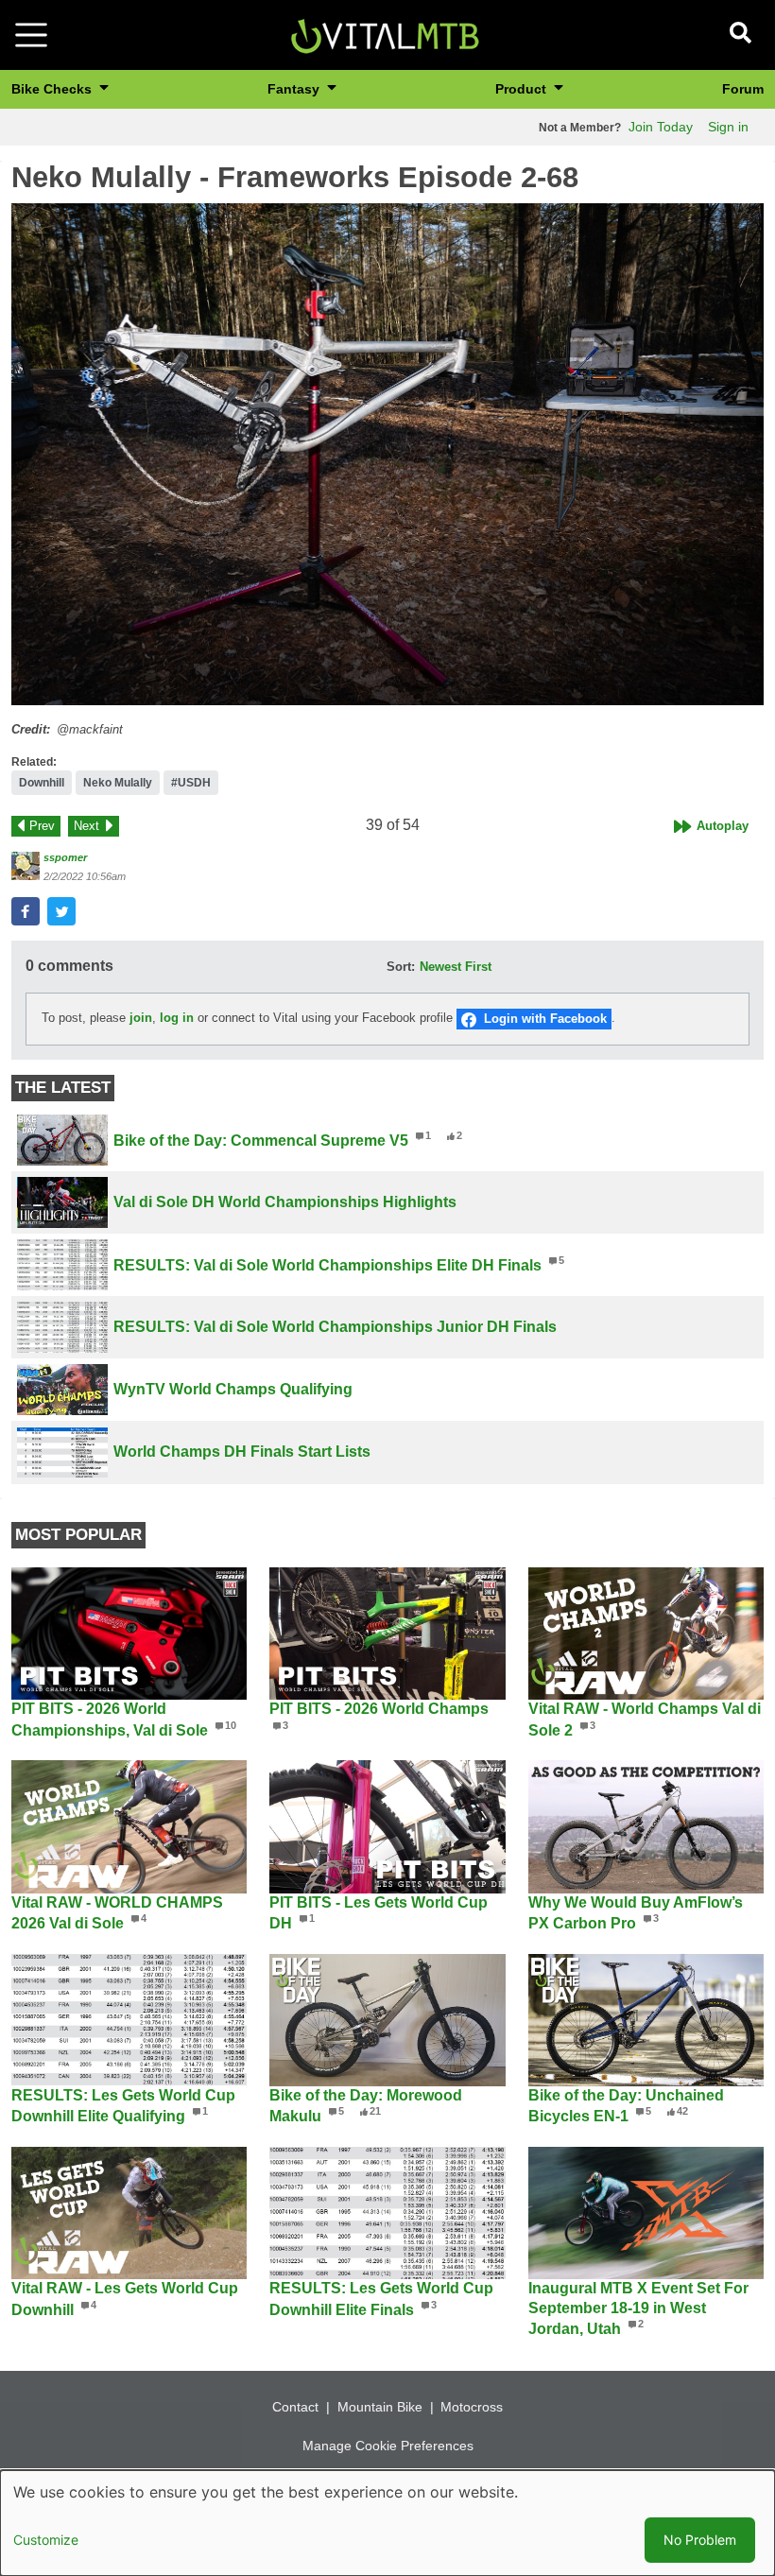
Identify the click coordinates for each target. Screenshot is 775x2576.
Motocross (472, 2407)
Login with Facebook (545, 1019)
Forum (743, 89)
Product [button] (523, 89)
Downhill (42, 783)
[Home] (385, 34)
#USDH (191, 783)
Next (86, 826)
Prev (42, 826)
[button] (387, 454)
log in (177, 1019)
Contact (295, 2407)
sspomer (65, 857)
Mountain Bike (380, 2407)
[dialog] (387, 2523)
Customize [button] (46, 2540)
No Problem (700, 2540)
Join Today (661, 127)
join (141, 1019)
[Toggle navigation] (31, 35)
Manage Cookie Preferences (388, 2446)
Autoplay (723, 826)
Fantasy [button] (295, 89)
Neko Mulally (118, 783)
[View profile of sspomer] (26, 866)
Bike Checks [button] (53, 89)
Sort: (401, 967)
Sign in (728, 127)
